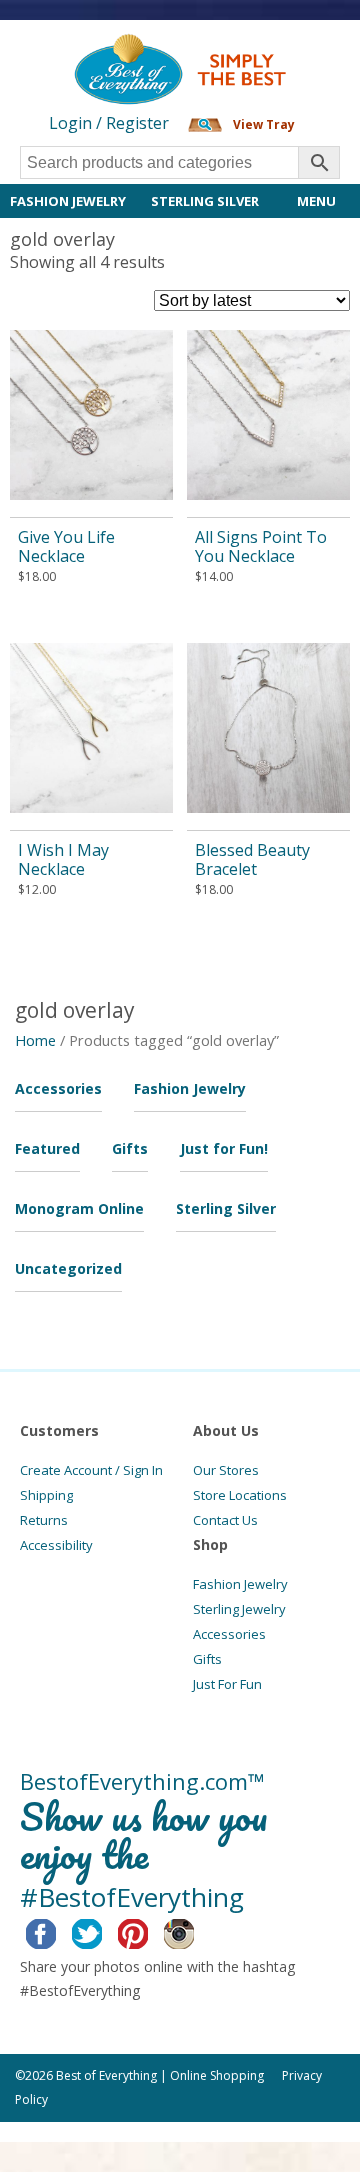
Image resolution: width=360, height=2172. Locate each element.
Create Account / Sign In (91, 1470)
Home (35, 1040)
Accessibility (56, 1545)
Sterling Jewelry (239, 1609)
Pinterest (148, 1931)
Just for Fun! (224, 1148)
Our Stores (226, 1470)
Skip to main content (77, 52)
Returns (44, 1520)
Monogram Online (79, 1208)
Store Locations (240, 1495)
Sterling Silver (205, 201)
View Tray (264, 124)
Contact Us (225, 1520)
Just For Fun (227, 1684)
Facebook (56, 1931)
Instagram (194, 1931)
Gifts (130, 1148)
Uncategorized (68, 1268)
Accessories (58, 1088)
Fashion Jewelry (68, 201)
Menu (316, 201)
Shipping (46, 1495)
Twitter (102, 1931)
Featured (47, 1148)
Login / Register (109, 123)
